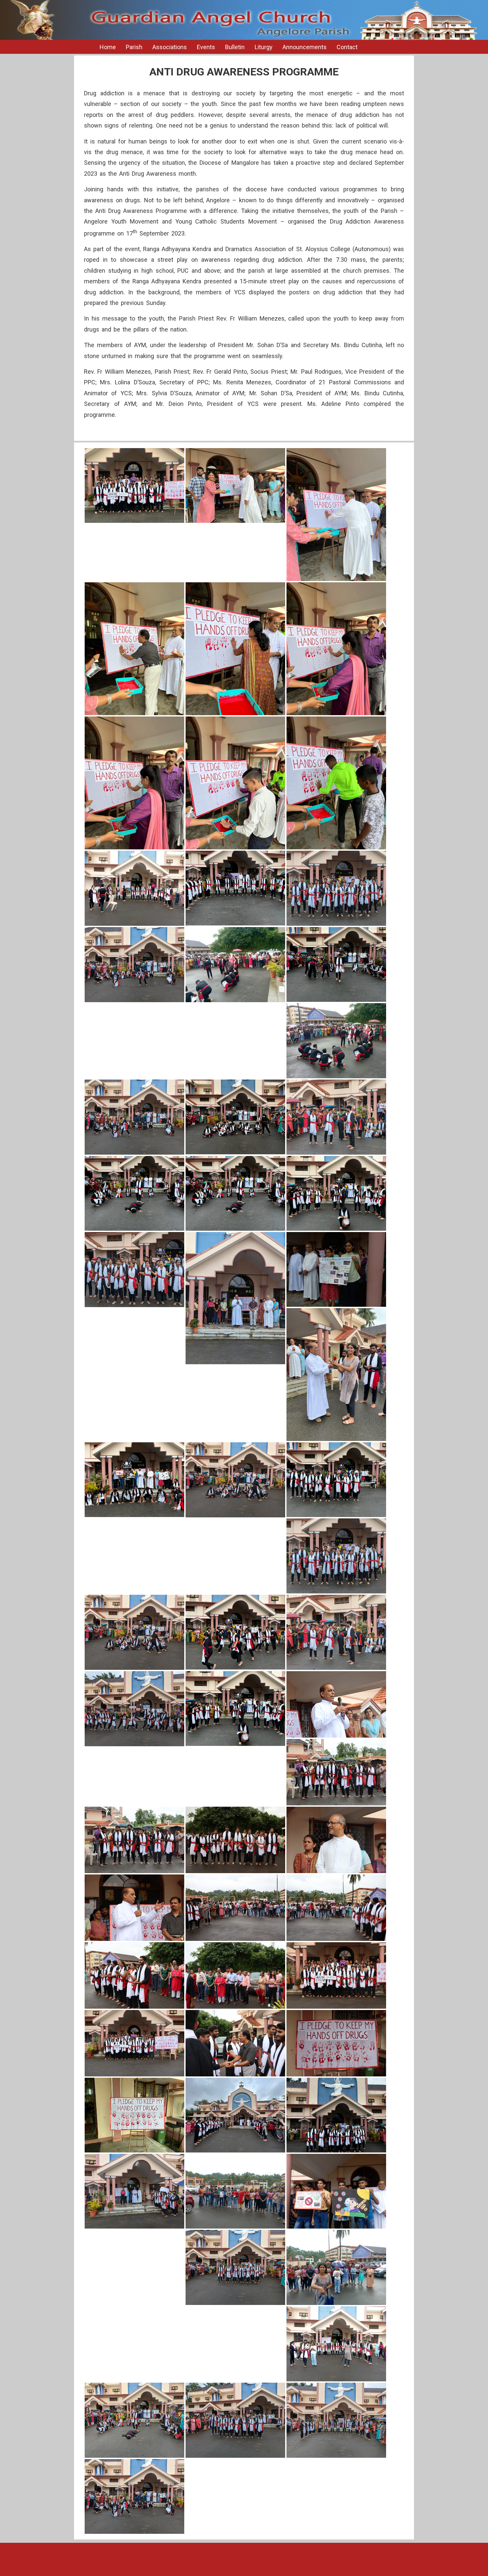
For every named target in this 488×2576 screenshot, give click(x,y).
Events (206, 47)
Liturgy (264, 47)
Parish (134, 47)
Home (108, 47)
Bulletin (235, 47)
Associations (170, 47)
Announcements (305, 47)
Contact (347, 47)
